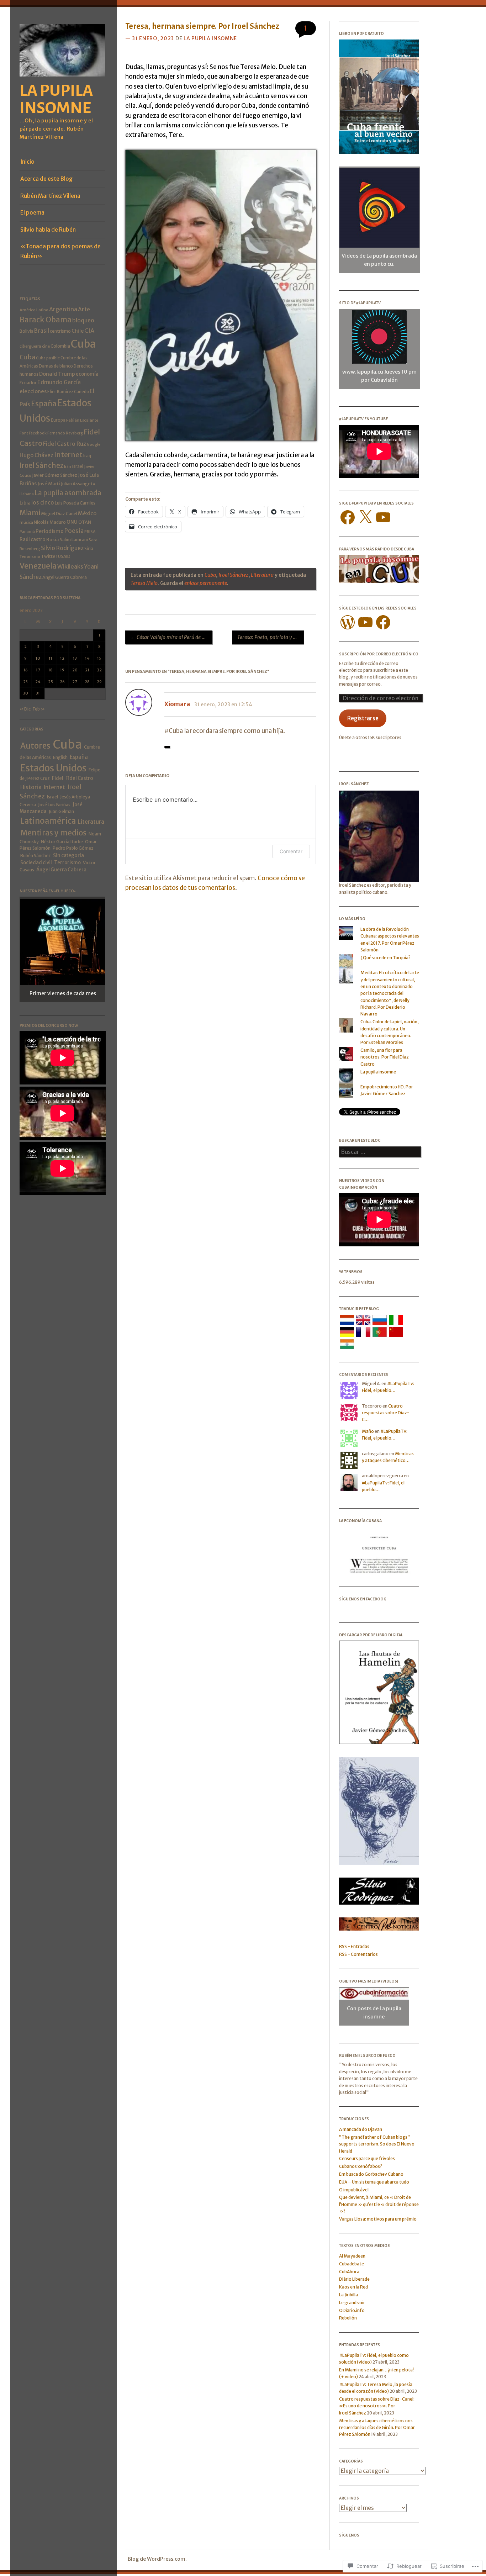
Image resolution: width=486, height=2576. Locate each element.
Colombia (60, 346)
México (87, 513)
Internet (68, 455)
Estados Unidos (53, 768)
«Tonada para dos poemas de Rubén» (60, 251)
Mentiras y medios (53, 833)
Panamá (27, 532)
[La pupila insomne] (63, 79)
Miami (30, 513)
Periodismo (50, 531)
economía (87, 374)
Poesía (74, 531)
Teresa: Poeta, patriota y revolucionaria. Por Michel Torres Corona (271, 637)
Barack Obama (46, 320)
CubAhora (349, 2272)
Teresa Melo (144, 583)
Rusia (53, 540)
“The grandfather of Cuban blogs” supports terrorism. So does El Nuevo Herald (377, 2144)
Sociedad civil (36, 863)
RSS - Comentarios (358, 1954)
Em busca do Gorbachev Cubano (371, 2174)
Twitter (49, 556)
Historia (31, 787)
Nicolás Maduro (50, 522)
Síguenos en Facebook (363, 1599)
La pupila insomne (56, 99)
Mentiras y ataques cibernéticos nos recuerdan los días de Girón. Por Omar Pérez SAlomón (377, 2428)
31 (38, 693)
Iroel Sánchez (41, 466)
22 (99, 670)
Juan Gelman (61, 811)
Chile (78, 331)
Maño (368, 1431)
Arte (84, 309)
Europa (58, 420)
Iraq (87, 456)
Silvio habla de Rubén (48, 230)
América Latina (34, 310)
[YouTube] (383, 517)
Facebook (38, 433)
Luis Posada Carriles (75, 503)
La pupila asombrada (68, 493)
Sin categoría (68, 855)
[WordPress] (348, 622)
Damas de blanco (56, 366)
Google (94, 444)
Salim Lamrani (74, 540)
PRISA (90, 532)
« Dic (25, 709)
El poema (32, 213)
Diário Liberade (354, 2279)
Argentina (63, 309)
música (26, 522)
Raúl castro (33, 540)
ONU (72, 522)
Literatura (91, 822)
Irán (68, 466)
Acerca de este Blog (46, 179)
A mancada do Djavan (361, 2129)
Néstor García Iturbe (62, 842)
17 (38, 670)
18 (51, 670)
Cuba (83, 344)
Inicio (27, 162)
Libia (25, 503)
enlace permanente (206, 583)
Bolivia (27, 331)
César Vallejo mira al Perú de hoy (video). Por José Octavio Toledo (171, 637)
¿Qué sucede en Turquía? (385, 958)
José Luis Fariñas (54, 805)
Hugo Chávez (36, 455)
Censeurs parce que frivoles (367, 2158)
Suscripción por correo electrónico (379, 654)
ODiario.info (352, 2310)
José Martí (49, 484)
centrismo (60, 331)
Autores (35, 746)
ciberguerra (30, 346)
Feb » (39, 709)
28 (87, 682)
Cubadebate (352, 2264)
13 (75, 658)
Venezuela (38, 566)
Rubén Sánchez (36, 856)
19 (62, 670)
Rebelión (348, 2318)
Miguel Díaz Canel (59, 514)
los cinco (43, 503)
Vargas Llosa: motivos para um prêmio (378, 2219)
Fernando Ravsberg (65, 433)
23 (25, 682)
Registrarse (363, 718)
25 (51, 682)
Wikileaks (70, 567)
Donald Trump (57, 374)
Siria (89, 548)
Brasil (42, 331)
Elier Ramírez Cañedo (68, 392)
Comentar (291, 851)
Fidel (58, 778)
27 (75, 682)
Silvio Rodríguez (62, 548)
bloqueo (83, 320)
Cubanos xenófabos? (361, 2166)
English (60, 757)
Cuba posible (48, 358)
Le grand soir (352, 2303)
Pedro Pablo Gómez (73, 848)
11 (51, 658)
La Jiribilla (348, 2295)
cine (46, 346)
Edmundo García (59, 382)
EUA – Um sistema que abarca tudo (374, 2182)
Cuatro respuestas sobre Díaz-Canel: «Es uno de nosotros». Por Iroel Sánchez (377, 2406)
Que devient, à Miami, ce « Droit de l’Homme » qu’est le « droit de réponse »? (379, 2204)
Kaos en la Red (353, 2287)
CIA (89, 331)
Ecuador (28, 383)
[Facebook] (348, 517)
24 (38, 682)
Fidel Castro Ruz (65, 444)
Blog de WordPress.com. (157, 2559)
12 (62, 658)
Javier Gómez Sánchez (55, 475)
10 (38, 658)
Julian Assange (76, 484)
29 (99, 682)
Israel (78, 466)
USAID (64, 556)
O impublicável (354, 2190)
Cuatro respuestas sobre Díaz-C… (386, 1413)
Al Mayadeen (352, 2256)
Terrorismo (30, 556)
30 (26, 693)
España (44, 404)
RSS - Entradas (354, 1946)
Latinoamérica (48, 821)
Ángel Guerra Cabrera (65, 577)
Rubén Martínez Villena (50, 196)
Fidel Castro (79, 778)
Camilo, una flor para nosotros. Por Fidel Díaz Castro (385, 1057)
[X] (365, 517)
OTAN (85, 522)
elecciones (33, 391)
